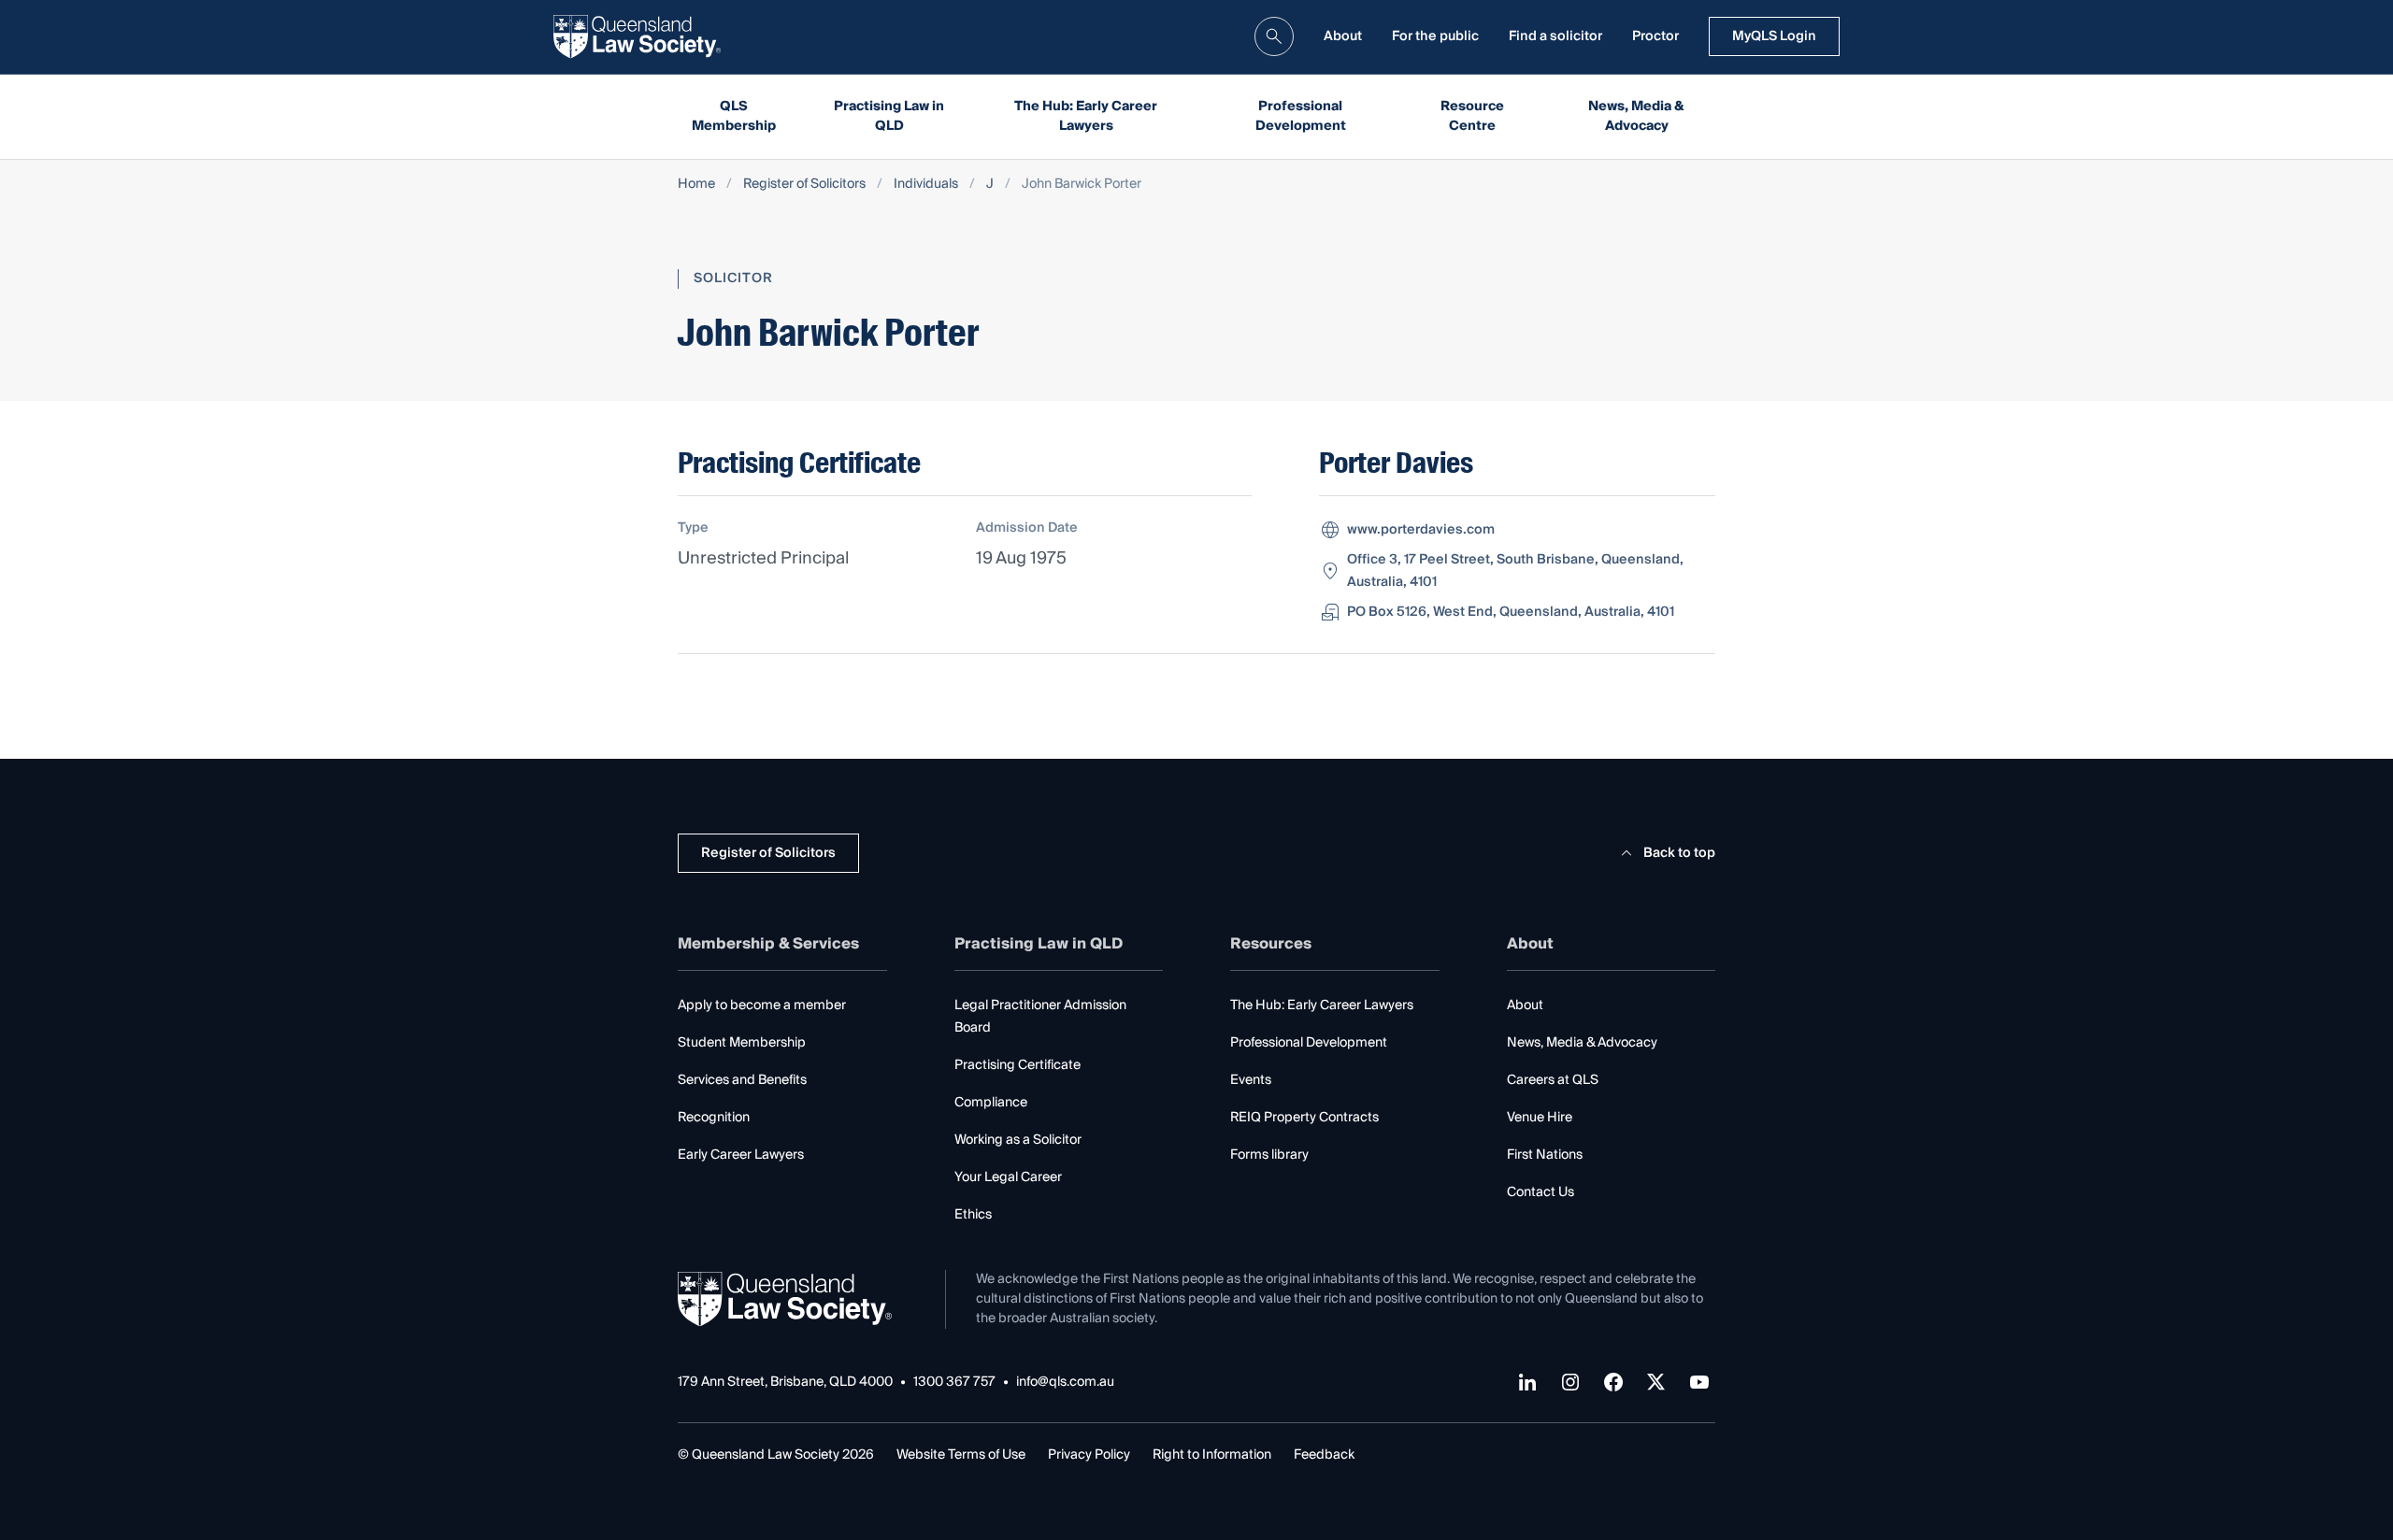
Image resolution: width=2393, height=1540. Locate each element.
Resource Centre (1472, 116)
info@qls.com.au (1065, 1383)
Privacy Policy (1089, 1455)
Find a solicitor (1555, 36)
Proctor (1655, 36)
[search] (1274, 36)
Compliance (991, 1103)
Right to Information (1212, 1455)
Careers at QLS (1553, 1080)
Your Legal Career (1008, 1177)
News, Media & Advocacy (1636, 116)
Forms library (1269, 1155)
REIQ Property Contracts (1304, 1118)
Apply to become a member (762, 1005)
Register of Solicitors (804, 185)
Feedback (1324, 1455)
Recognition (714, 1118)
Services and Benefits (742, 1080)
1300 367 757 (954, 1383)
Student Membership (742, 1043)
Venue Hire (1540, 1118)
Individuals (926, 185)
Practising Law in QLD (889, 116)
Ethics (973, 1215)
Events (1251, 1080)
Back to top (1679, 853)
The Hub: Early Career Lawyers (1086, 116)
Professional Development (1301, 116)
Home (696, 185)
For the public (1435, 36)
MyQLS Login (1774, 36)
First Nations (1545, 1155)
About (1343, 36)
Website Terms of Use (961, 1455)
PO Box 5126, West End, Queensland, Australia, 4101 (1511, 612)
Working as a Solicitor (1018, 1140)
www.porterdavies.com (1421, 530)
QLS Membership (734, 116)
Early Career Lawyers (741, 1155)
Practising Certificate (1017, 1065)
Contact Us (1540, 1192)
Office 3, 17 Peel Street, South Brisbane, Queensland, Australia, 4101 (1515, 571)
